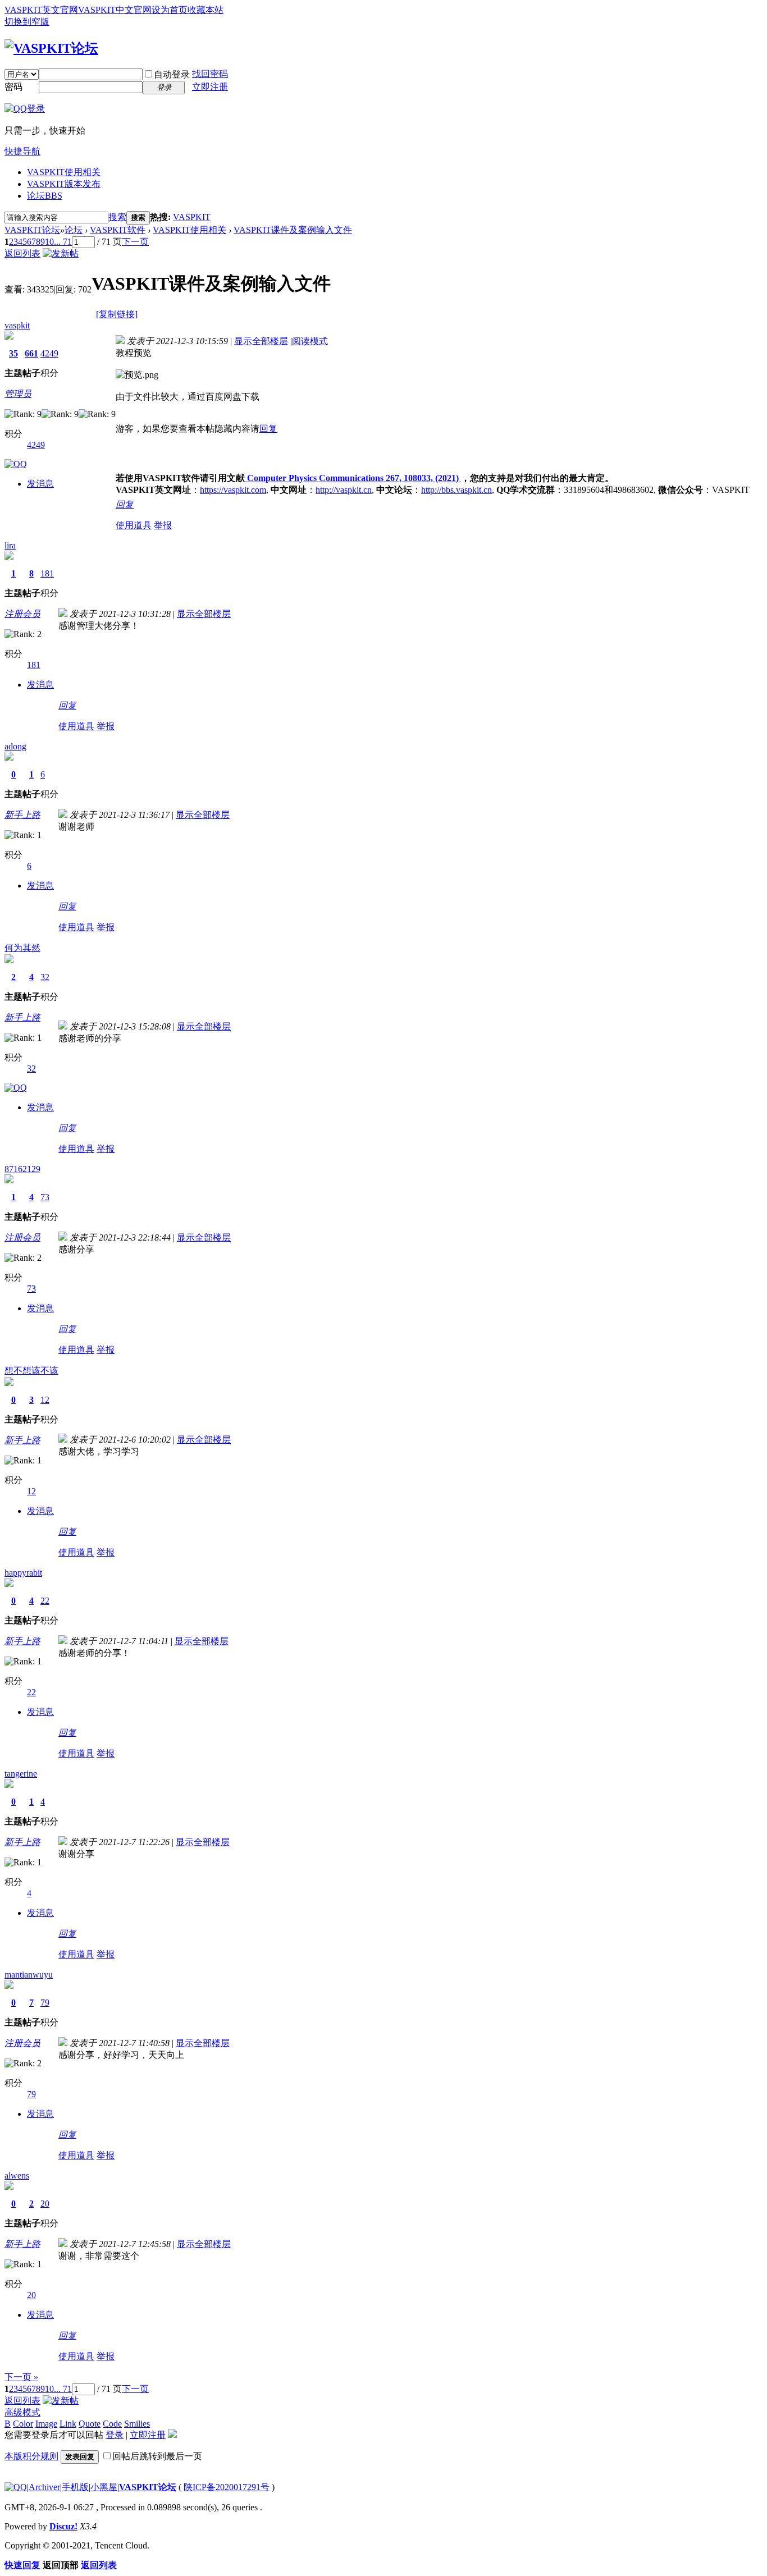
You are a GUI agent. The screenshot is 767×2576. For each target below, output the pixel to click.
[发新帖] (61, 253)
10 (49, 242)
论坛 (45, 196)
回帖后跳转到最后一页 (157, 2456)
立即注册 (210, 87)
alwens (17, 2175)
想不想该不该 (31, 1371)
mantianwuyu (29, 1975)
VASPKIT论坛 (32, 230)
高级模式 (22, 2412)
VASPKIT (192, 217)
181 (47, 573)
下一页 (135, 242)
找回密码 (210, 74)
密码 (13, 87)
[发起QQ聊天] (16, 464)
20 (45, 2204)
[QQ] (16, 2487)
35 (13, 353)
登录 (115, 2435)
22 (45, 1601)
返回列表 (22, 253)
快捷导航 (22, 151)
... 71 (63, 242)
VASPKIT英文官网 (41, 10)
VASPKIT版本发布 (64, 184)
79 (45, 2003)
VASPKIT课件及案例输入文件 (293, 230)
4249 (49, 353)
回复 (268, 429)
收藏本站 (206, 10)
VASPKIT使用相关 (64, 172)
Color (23, 2424)
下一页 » (21, 2377)
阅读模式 (310, 341)
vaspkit (17, 325)
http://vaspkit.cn (344, 490)
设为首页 (170, 10)
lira (10, 545)
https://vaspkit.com (233, 490)
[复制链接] (117, 314)
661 (31, 353)
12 (45, 1400)
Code (112, 2424)
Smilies (137, 2424)
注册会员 (22, 614)
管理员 (18, 394)
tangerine (21, 1774)
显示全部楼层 (261, 341)
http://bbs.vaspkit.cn (456, 490)
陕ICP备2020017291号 (227, 2487)
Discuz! (63, 2526)
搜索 (117, 217)
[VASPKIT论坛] (51, 48)
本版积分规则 (31, 2456)
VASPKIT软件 (118, 230)
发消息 (40, 484)
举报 (163, 525)
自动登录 (172, 74)
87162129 (22, 1169)
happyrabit (23, 1573)
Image (46, 2424)
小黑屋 (104, 2487)
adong (15, 746)
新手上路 (22, 815)
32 (45, 977)
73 (45, 1197)
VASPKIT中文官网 (115, 10)
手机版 (75, 2487)
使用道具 (134, 525)
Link (68, 2424)
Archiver (44, 2487)
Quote (90, 2424)
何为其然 (22, 948)
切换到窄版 (27, 22)
